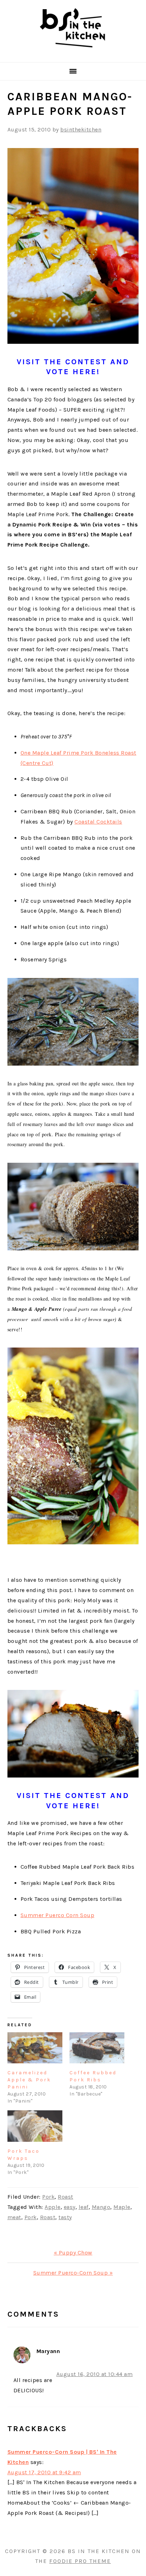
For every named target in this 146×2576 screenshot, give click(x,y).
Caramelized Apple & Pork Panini (29, 2080)
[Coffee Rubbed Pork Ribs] (97, 2048)
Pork (48, 2197)
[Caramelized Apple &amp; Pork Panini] (35, 2048)
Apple (53, 2207)
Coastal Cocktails (98, 822)
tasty (65, 2217)
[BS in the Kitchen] (73, 53)
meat (14, 2217)
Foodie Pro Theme (80, 2561)
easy (70, 2207)
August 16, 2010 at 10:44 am (95, 2374)
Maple (122, 2207)
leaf (84, 2207)
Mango (101, 2207)
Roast (66, 2197)
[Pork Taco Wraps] (35, 2126)
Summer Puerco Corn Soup (58, 1915)
